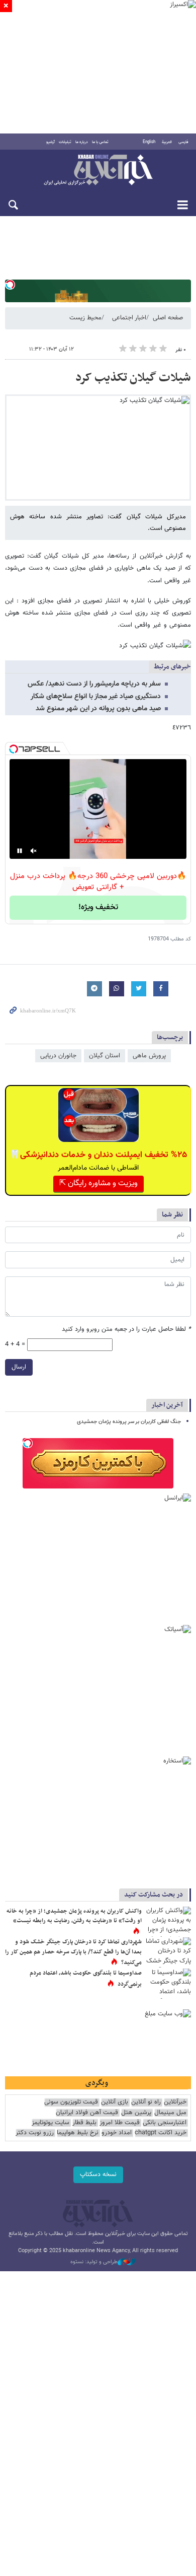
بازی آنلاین (115, 2102)
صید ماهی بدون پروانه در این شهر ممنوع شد (98, 709)
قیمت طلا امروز (120, 2123)
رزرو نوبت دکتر (35, 2133)
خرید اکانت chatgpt (161, 2133)
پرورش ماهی (149, 1056)
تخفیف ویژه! (98, 907)
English (149, 142)
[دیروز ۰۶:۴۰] (168, 1922)
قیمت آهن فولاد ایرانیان (87, 2113)
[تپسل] (10, 285)
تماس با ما (100, 142)
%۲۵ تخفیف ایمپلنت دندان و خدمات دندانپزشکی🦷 (98, 1155)
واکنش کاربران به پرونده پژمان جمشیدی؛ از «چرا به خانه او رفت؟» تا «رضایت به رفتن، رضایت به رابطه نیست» (74, 1916)
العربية (167, 142)
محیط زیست (85, 318)
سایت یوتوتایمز (51, 2123)
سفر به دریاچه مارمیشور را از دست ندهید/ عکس (94, 684)
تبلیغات (65, 142)
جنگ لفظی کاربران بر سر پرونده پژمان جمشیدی (129, 1422)
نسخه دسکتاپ (98, 2175)
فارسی (183, 142)
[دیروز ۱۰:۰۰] (168, 1984)
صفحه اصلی (168, 318)
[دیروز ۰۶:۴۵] (168, 1952)
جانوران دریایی (58, 1056)
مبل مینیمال (170, 2113)
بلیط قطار (84, 2123)
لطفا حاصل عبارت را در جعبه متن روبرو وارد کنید (126, 1330)
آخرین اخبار (167, 1405)
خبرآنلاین (98, 171)
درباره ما (82, 142)
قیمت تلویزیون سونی (71, 2102)
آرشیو (51, 142)
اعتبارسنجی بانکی (165, 2123)
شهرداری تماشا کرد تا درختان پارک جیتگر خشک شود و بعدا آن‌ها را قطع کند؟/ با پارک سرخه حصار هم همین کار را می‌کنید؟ (73, 1952)
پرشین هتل (136, 2113)
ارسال (19, 1367)
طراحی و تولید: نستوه (94, 2262)
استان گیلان (105, 1056)
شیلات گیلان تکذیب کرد (133, 378)
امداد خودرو (117, 2133)
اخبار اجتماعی (129, 318)
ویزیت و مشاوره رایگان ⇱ (99, 1183)
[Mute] (34, 851)
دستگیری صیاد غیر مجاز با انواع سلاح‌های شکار (96, 697)
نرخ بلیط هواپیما (78, 2133)
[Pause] (20, 851)
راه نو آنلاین (146, 2102)
